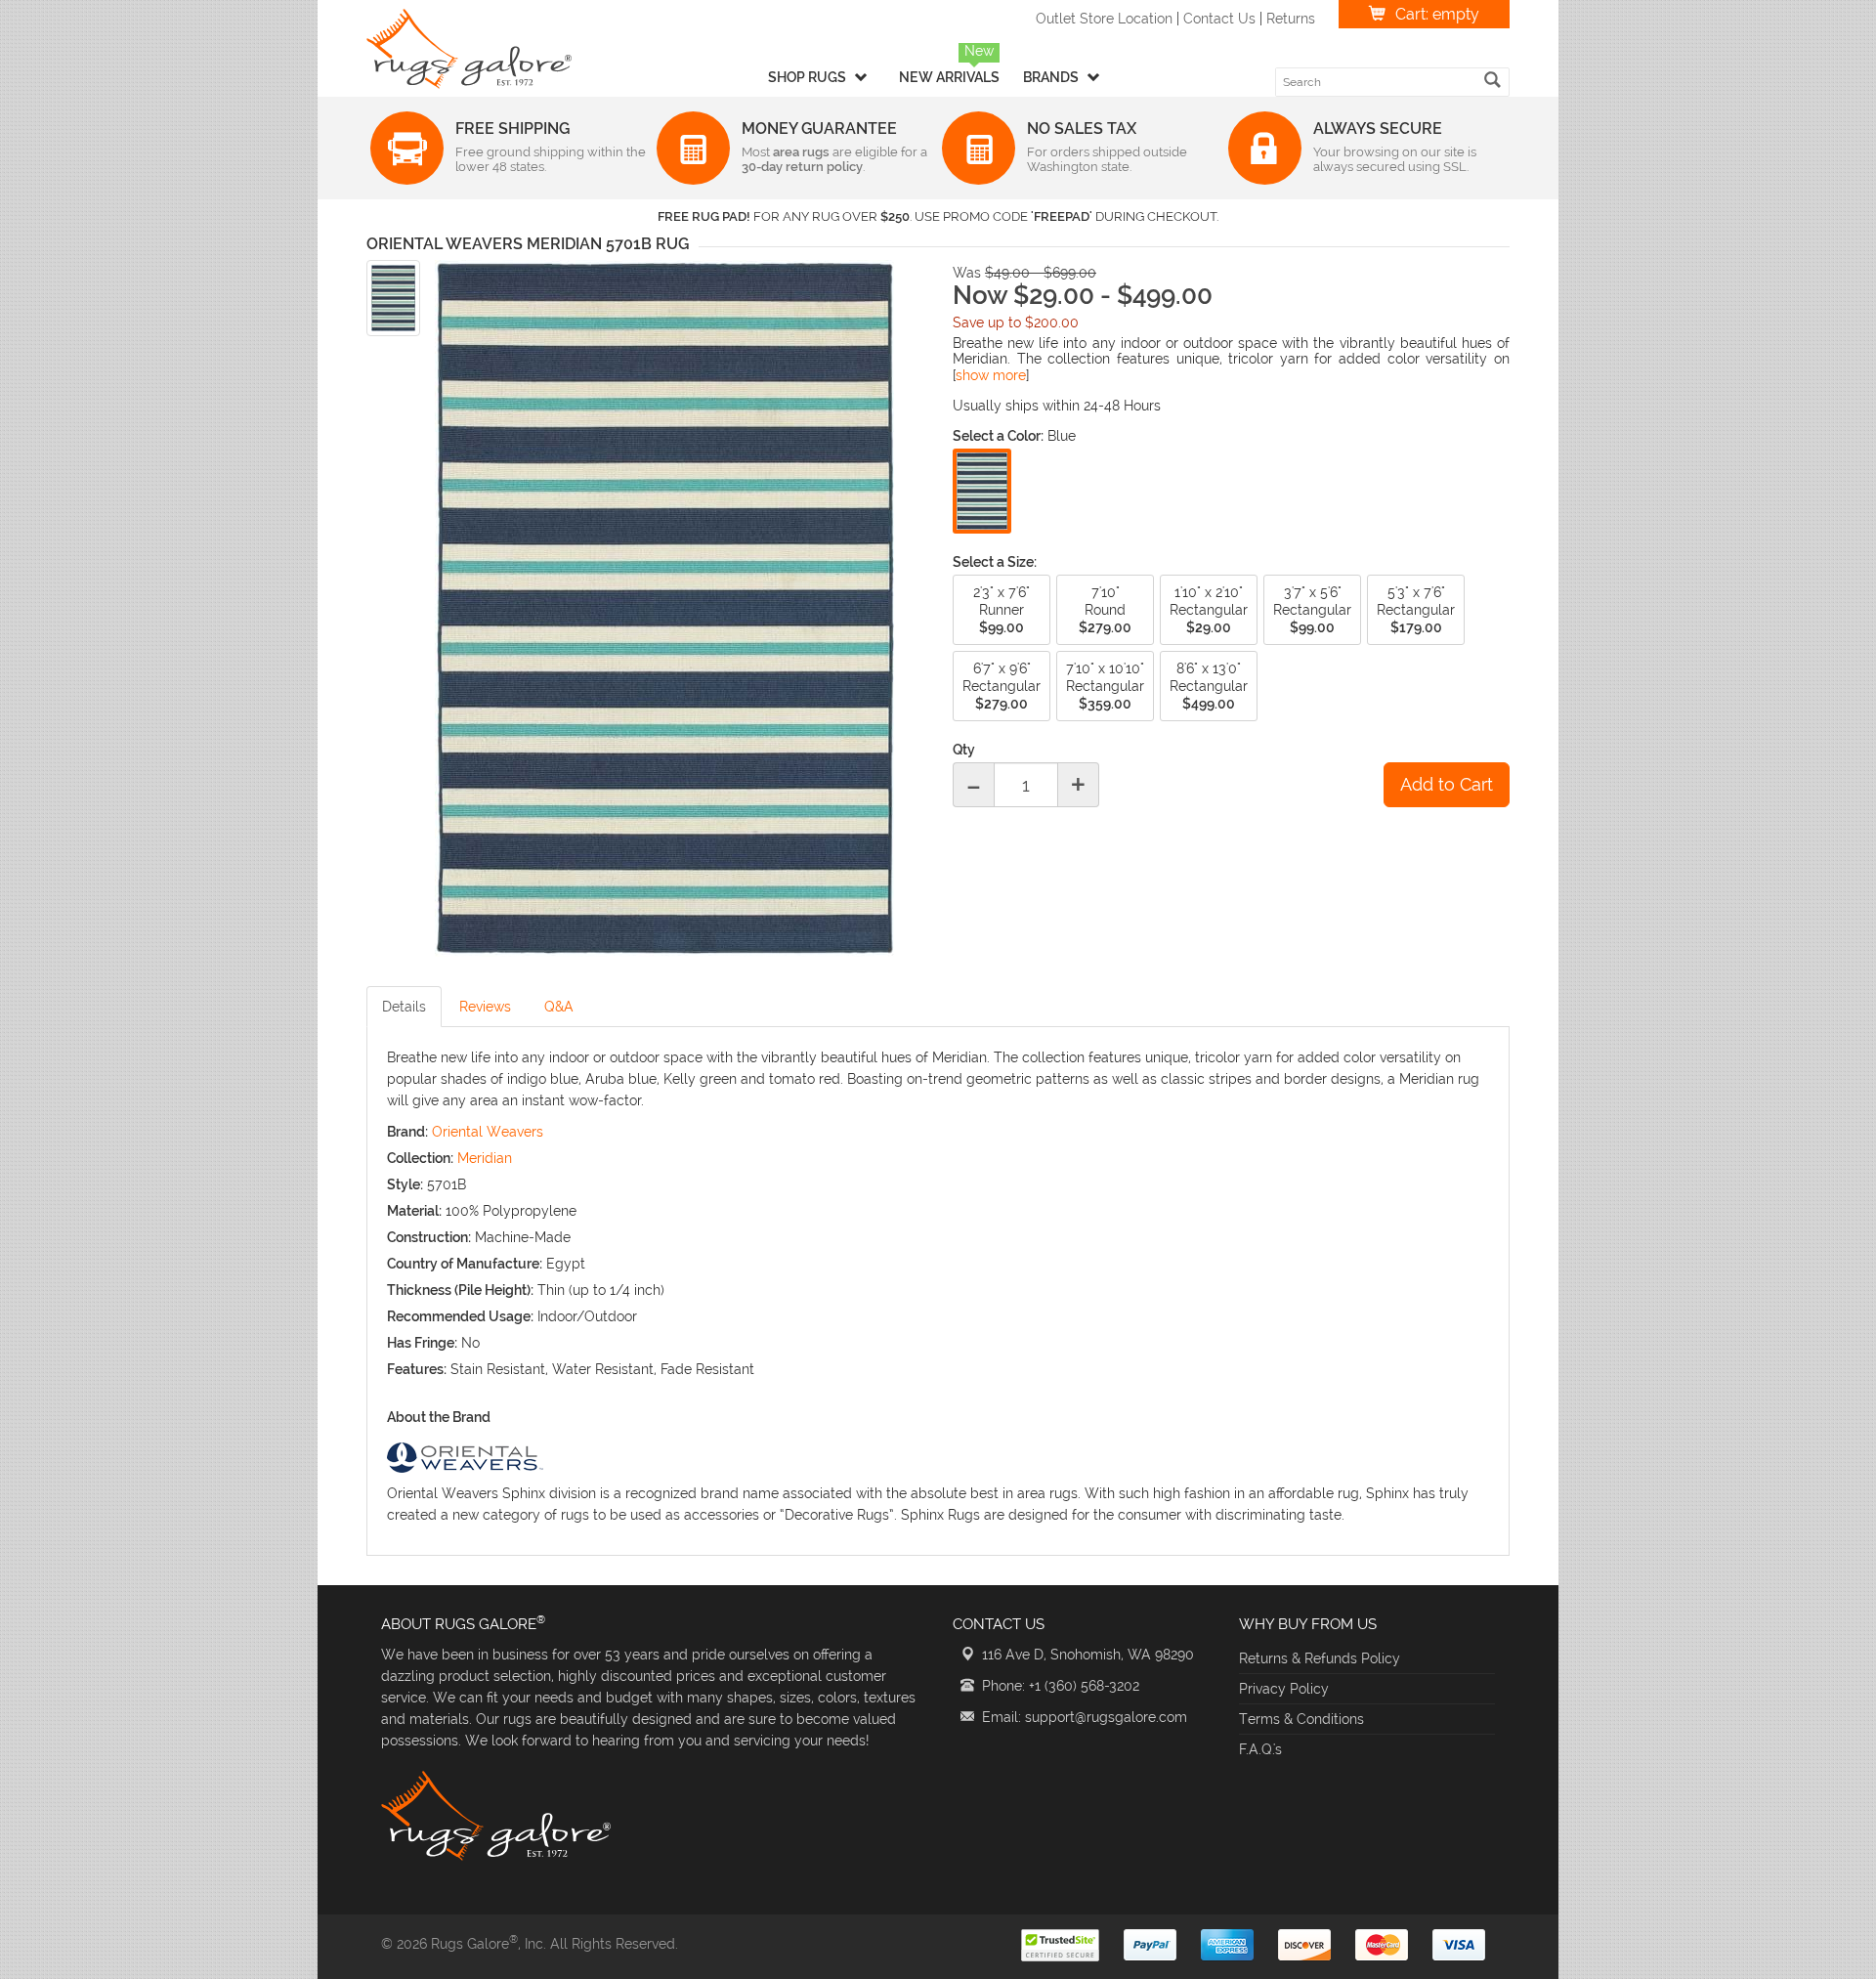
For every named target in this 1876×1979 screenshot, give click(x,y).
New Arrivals (949, 77)
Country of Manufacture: (465, 1264)
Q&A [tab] (559, 1007)
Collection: (420, 1158)
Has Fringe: (422, 1343)
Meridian (485, 1158)
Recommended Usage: (460, 1316)
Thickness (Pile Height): (460, 1290)
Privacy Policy (1284, 1689)
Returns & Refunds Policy (1320, 1658)
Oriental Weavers (488, 1132)
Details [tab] (404, 1007)
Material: (414, 1211)
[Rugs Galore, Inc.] (469, 49)
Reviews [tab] (485, 1007)
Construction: (429, 1237)
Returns (1291, 19)
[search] (1492, 80)
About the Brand (439, 1417)
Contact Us (1219, 19)
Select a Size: (995, 562)
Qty (964, 750)
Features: (417, 1369)
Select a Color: (998, 436)
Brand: (407, 1132)
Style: (405, 1184)
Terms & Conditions (1301, 1719)
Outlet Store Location (1104, 19)
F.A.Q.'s (1260, 1749)
